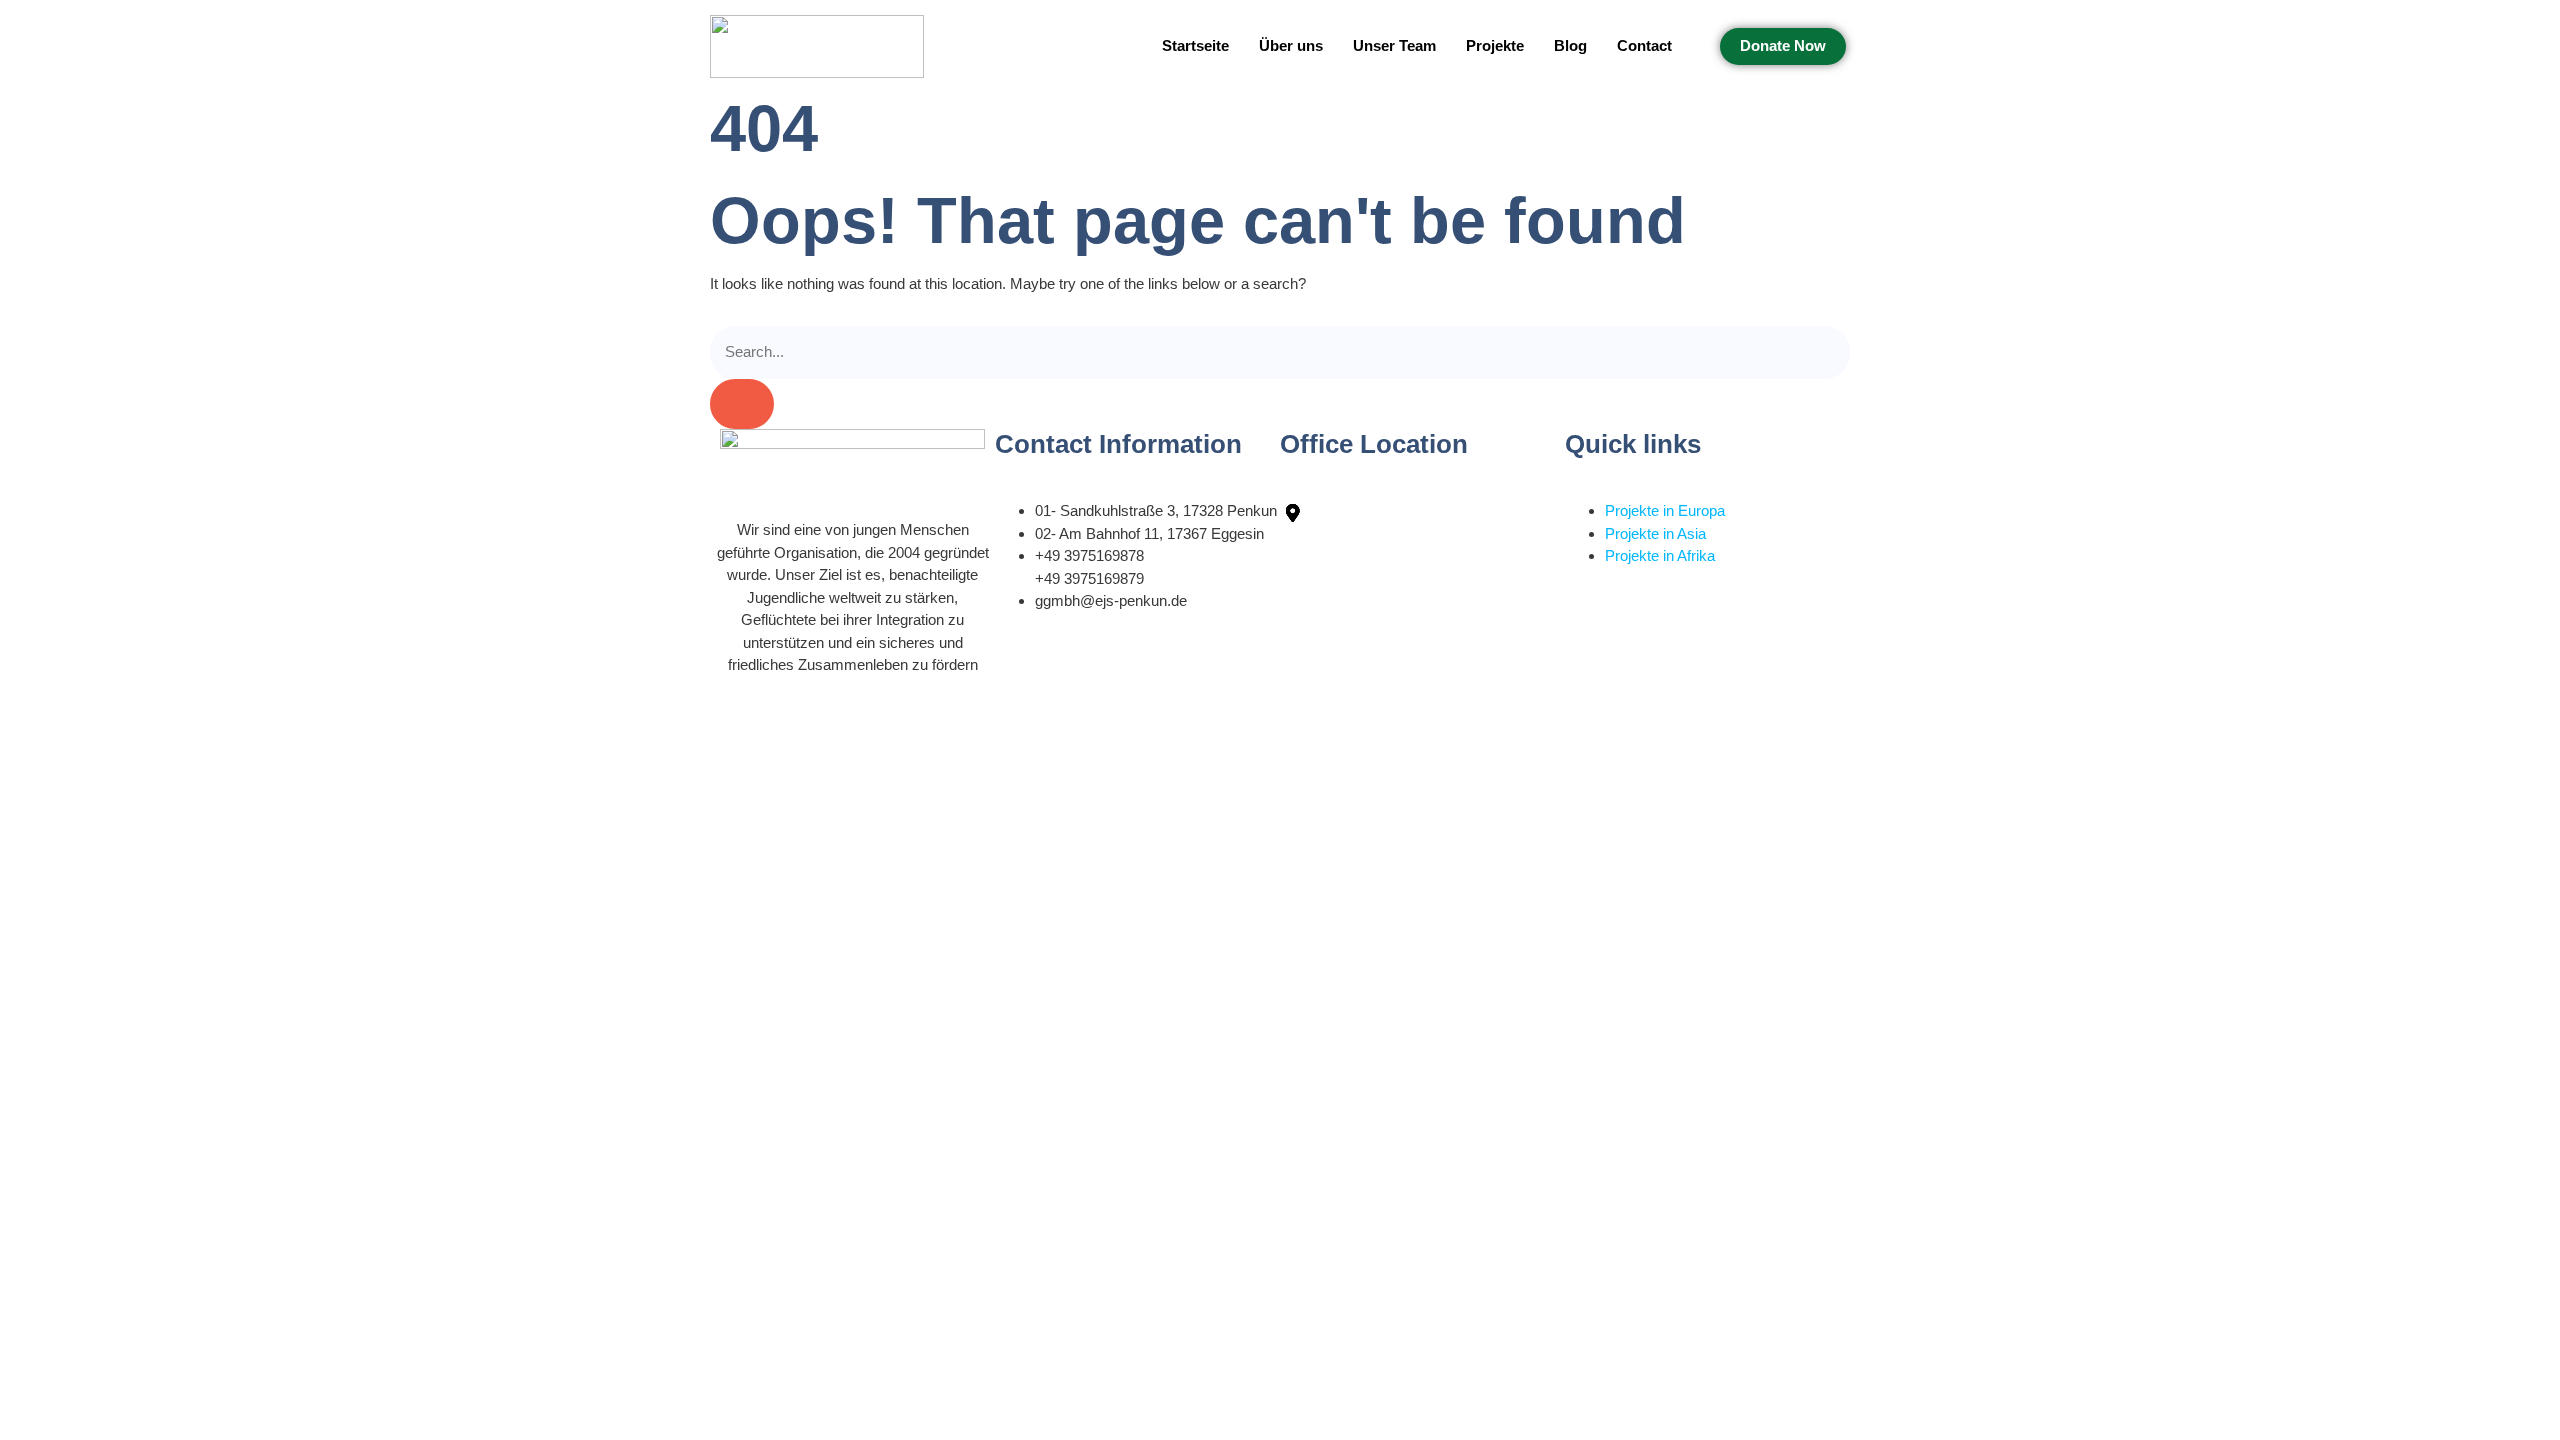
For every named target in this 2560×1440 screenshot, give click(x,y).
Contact (1644, 46)
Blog (1570, 46)
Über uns (1291, 46)
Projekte (1495, 46)
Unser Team (1394, 46)
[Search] (742, 404)
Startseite (1195, 46)
